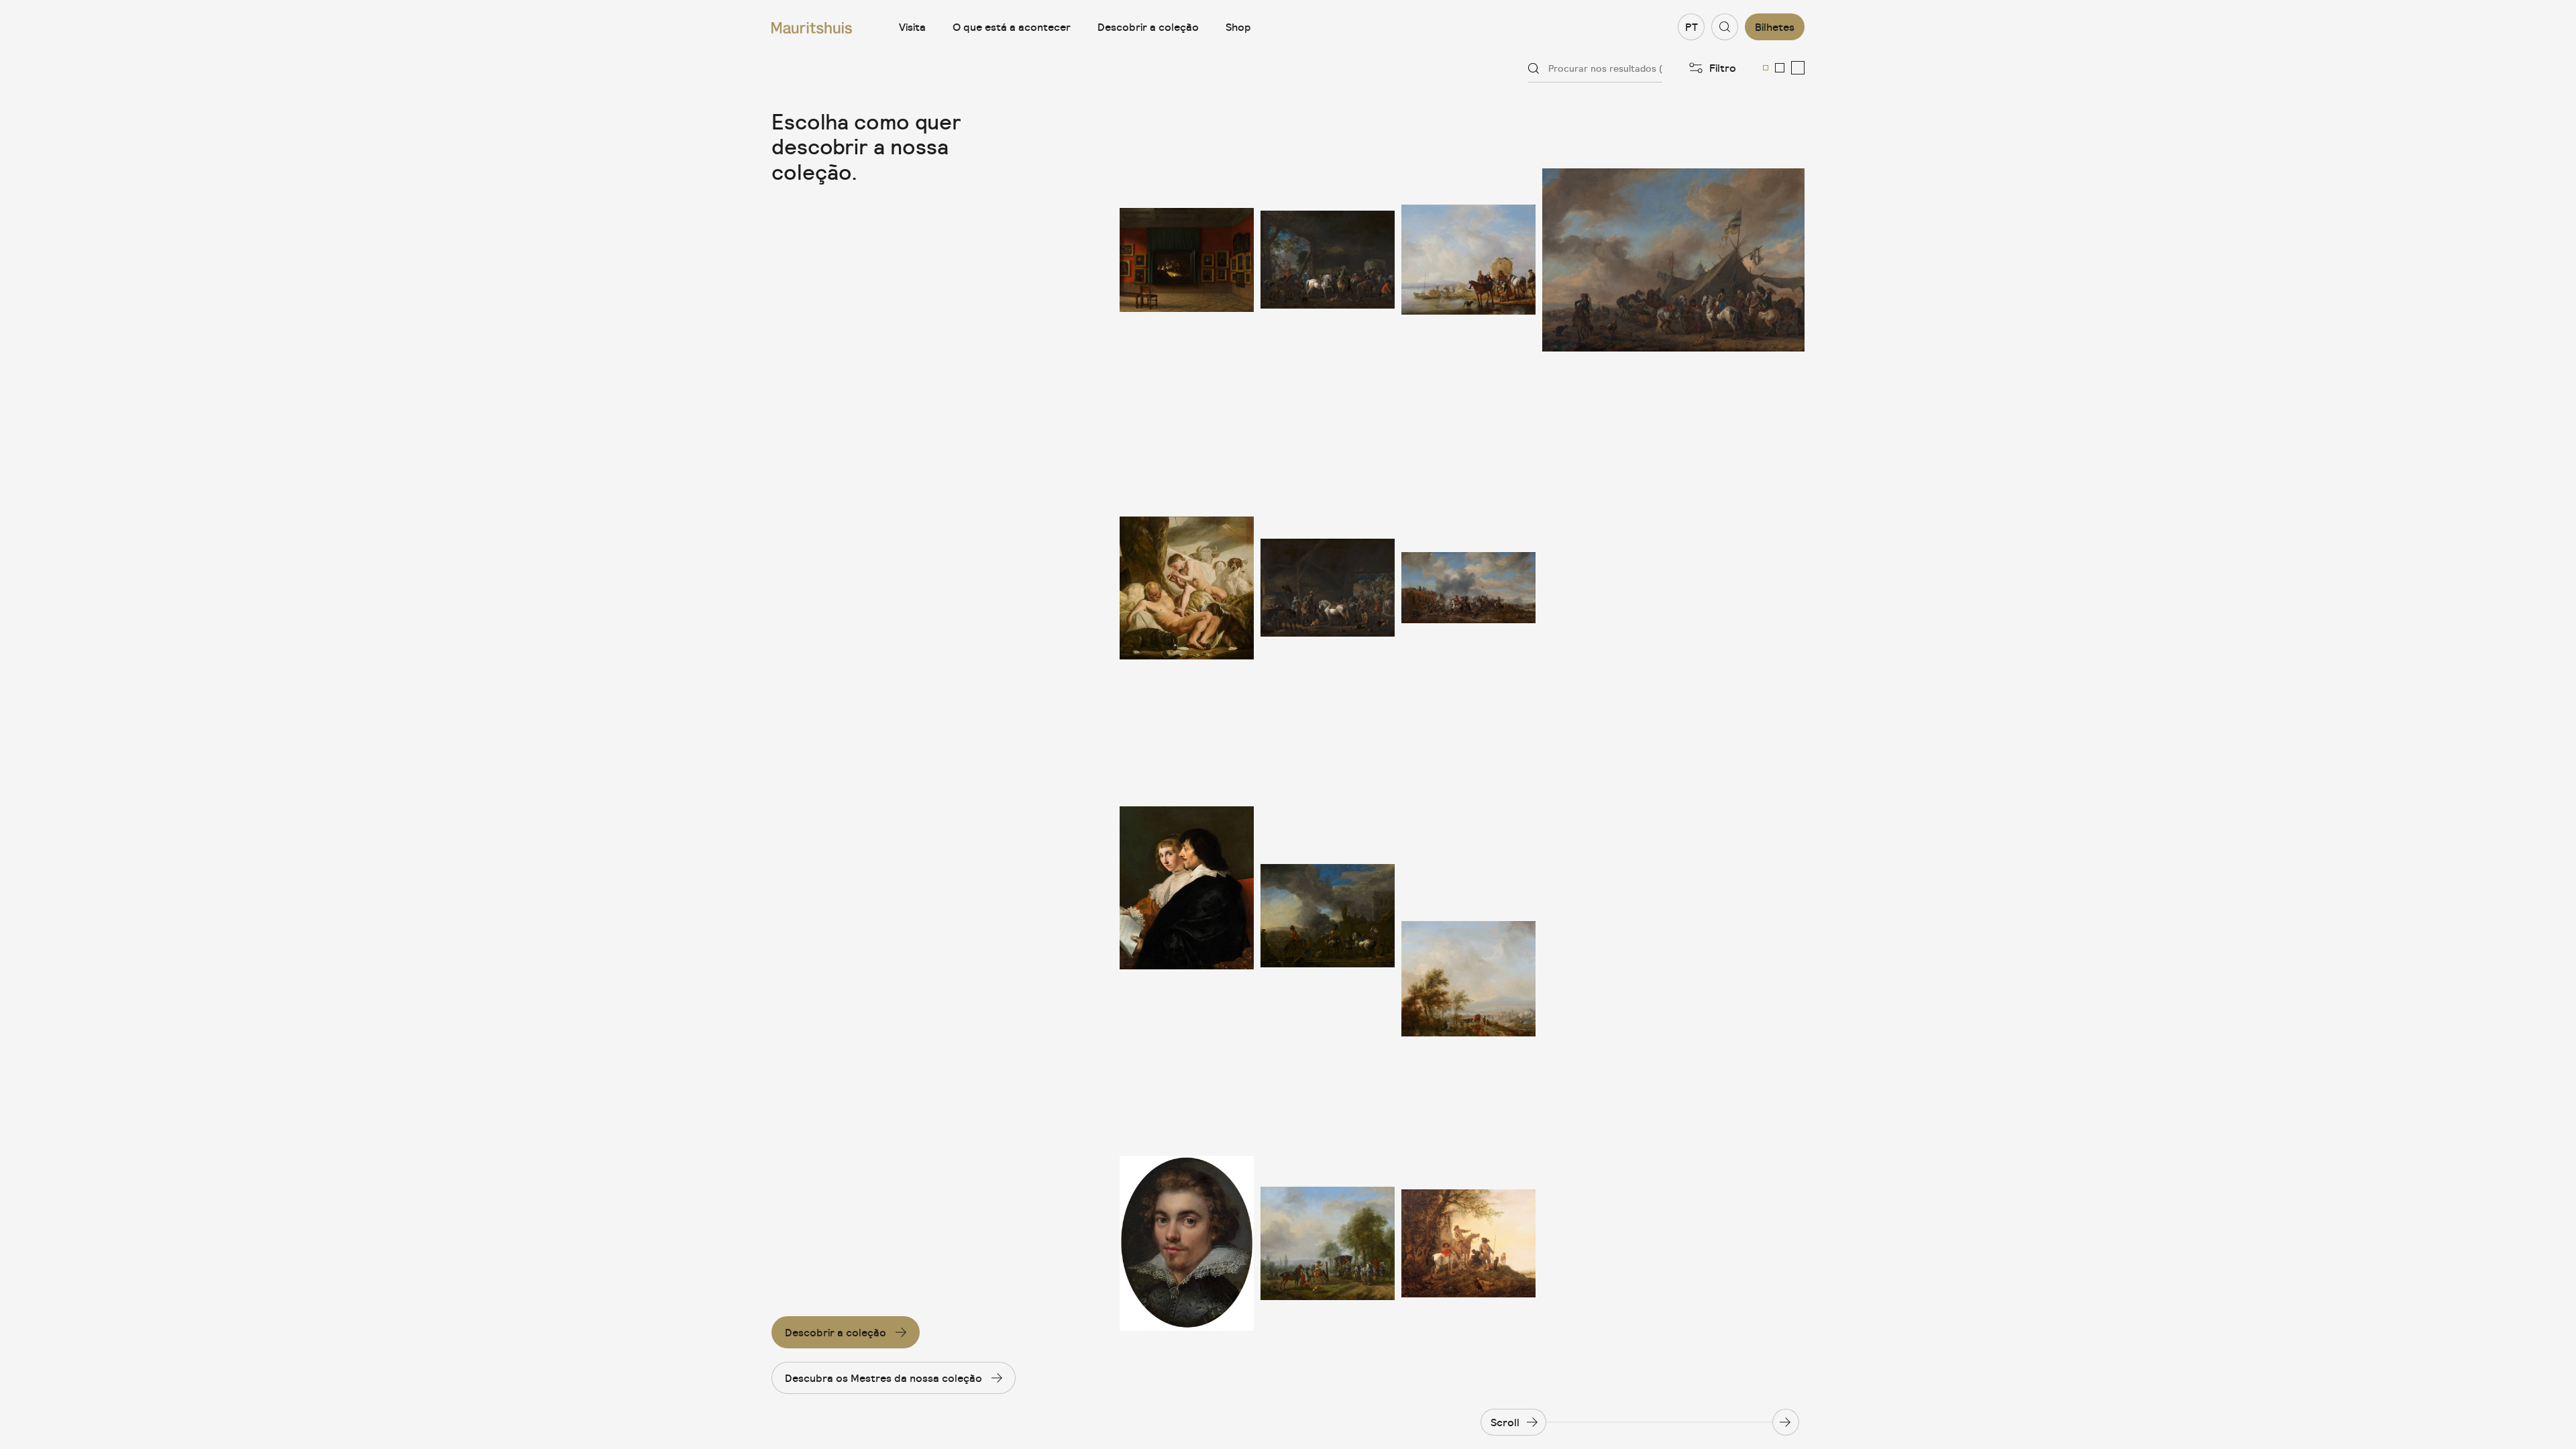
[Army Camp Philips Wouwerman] (1673, 260)
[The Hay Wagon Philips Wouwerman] (1468, 260)
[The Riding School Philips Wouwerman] (1328, 1243)
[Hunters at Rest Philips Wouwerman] (1468, 1243)
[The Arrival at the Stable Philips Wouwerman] (1328, 260)
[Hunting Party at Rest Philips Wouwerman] (1468, 916)
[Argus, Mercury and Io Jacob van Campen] (1187, 588)
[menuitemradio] (1766, 68)
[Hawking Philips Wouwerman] (1328, 916)
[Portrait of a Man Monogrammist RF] (1187, 1243)
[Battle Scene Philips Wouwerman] (1468, 588)
